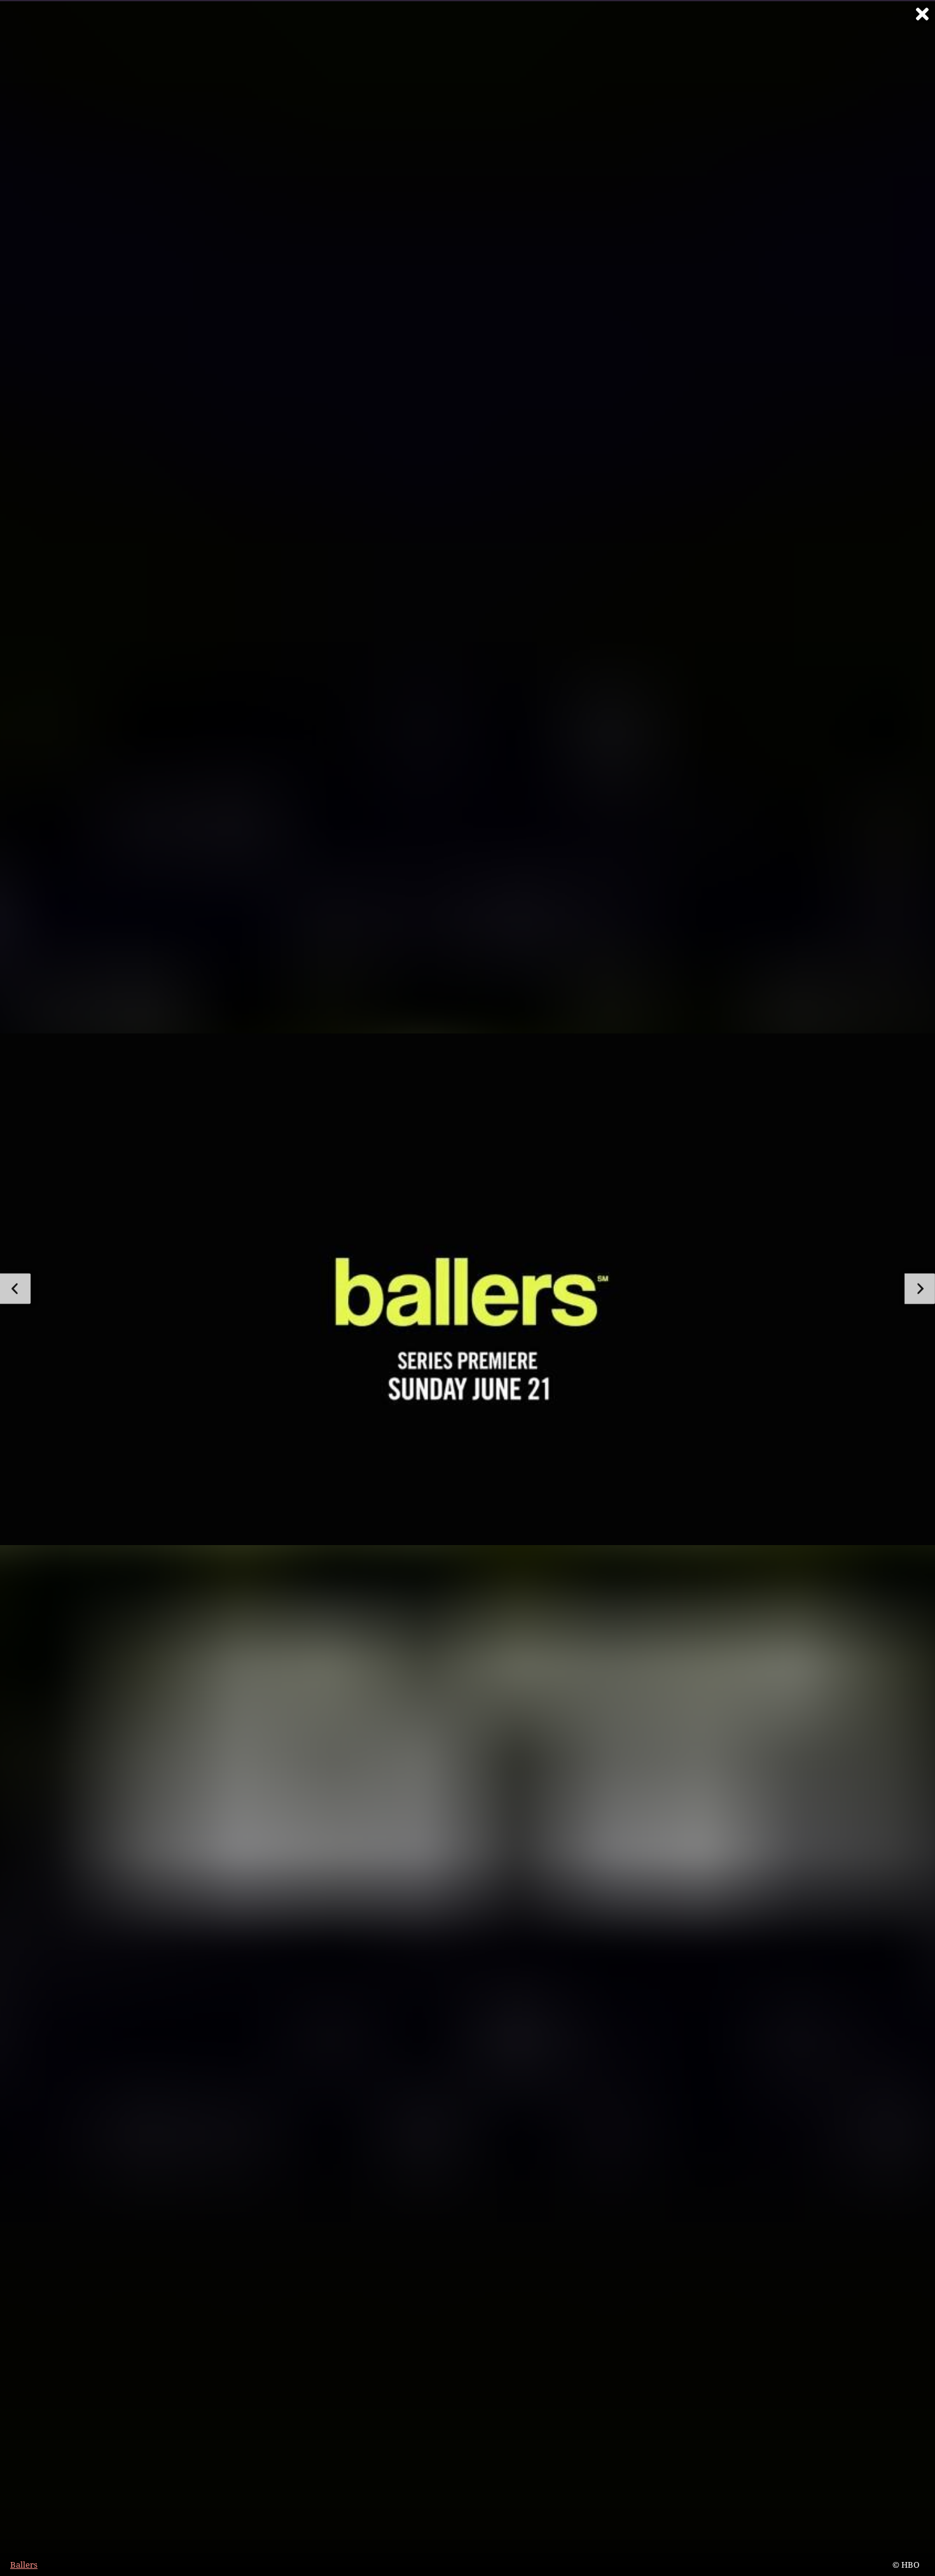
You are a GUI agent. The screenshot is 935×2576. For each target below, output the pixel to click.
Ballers (24, 2565)
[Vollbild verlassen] (922, 14)
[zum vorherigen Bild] (15, 1289)
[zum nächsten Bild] (920, 1289)
